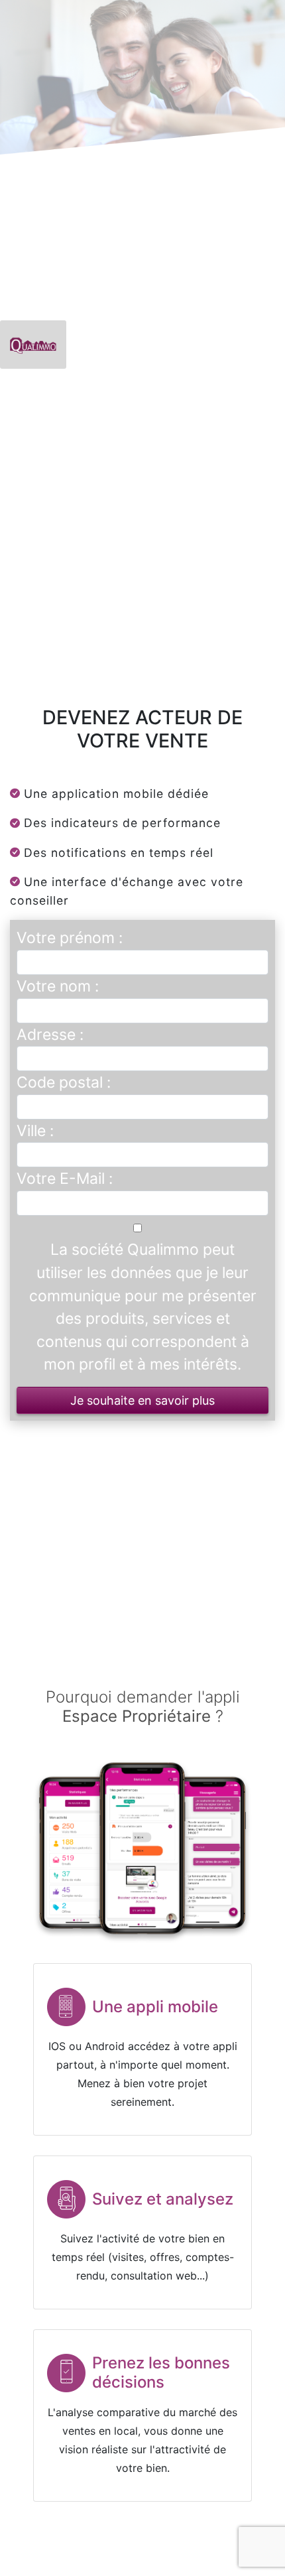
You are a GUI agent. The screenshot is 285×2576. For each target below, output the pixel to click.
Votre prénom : (70, 938)
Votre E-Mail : (65, 1179)
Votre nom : (58, 986)
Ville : (35, 1131)
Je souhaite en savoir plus (142, 1400)
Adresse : (50, 1035)
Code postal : (64, 1082)
